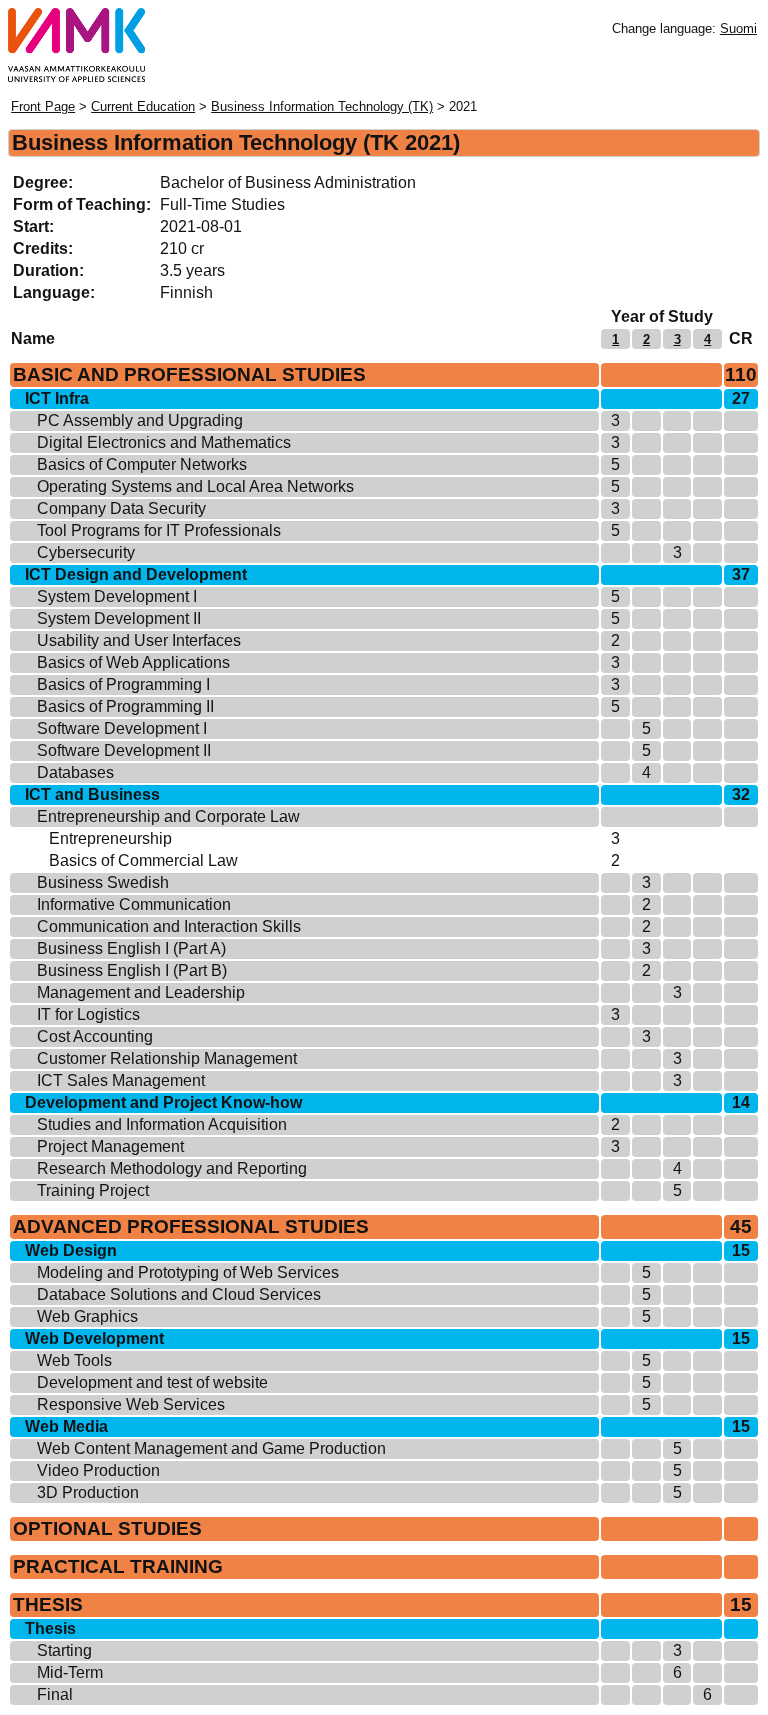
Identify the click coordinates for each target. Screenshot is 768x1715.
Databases (75, 772)
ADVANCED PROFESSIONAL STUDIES (191, 1226)
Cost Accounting (95, 1036)
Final (55, 1694)
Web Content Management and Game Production (211, 1448)
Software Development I (122, 728)
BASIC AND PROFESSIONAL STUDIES (189, 374)
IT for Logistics (88, 1014)
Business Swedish (103, 882)
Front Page (43, 106)
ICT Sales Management (121, 1080)
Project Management (110, 1146)
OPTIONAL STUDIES (107, 1528)
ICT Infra (57, 398)
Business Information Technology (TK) (322, 106)
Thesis (50, 1628)
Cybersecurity (86, 552)
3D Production (88, 1492)
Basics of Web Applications (133, 662)
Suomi (738, 28)
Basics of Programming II (125, 706)
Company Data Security (121, 508)
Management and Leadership (141, 992)
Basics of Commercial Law (143, 860)
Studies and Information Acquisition (162, 1124)
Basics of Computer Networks (142, 464)
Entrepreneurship (110, 838)
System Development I (117, 596)
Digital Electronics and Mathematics (164, 442)
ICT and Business (92, 794)
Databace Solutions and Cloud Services (179, 1294)
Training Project (93, 1190)
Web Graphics (87, 1316)
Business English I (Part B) (132, 970)
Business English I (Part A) (131, 948)
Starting (64, 1650)
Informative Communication (134, 904)
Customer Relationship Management (167, 1058)
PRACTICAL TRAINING (118, 1566)
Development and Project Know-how (163, 1102)
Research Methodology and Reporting (172, 1168)
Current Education (143, 106)
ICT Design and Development (136, 574)
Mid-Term (70, 1672)
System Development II (119, 618)
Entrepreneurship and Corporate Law (168, 816)
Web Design (71, 1250)
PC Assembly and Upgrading (140, 420)
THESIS (48, 1604)
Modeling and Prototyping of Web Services (188, 1272)
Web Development (94, 1338)
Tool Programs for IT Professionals (159, 530)
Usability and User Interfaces (139, 640)
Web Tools (74, 1360)
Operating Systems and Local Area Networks (195, 486)
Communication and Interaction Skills (169, 926)
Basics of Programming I (123, 684)
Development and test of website (152, 1382)
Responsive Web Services (131, 1404)
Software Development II (124, 750)
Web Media (66, 1426)
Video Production (98, 1470)
